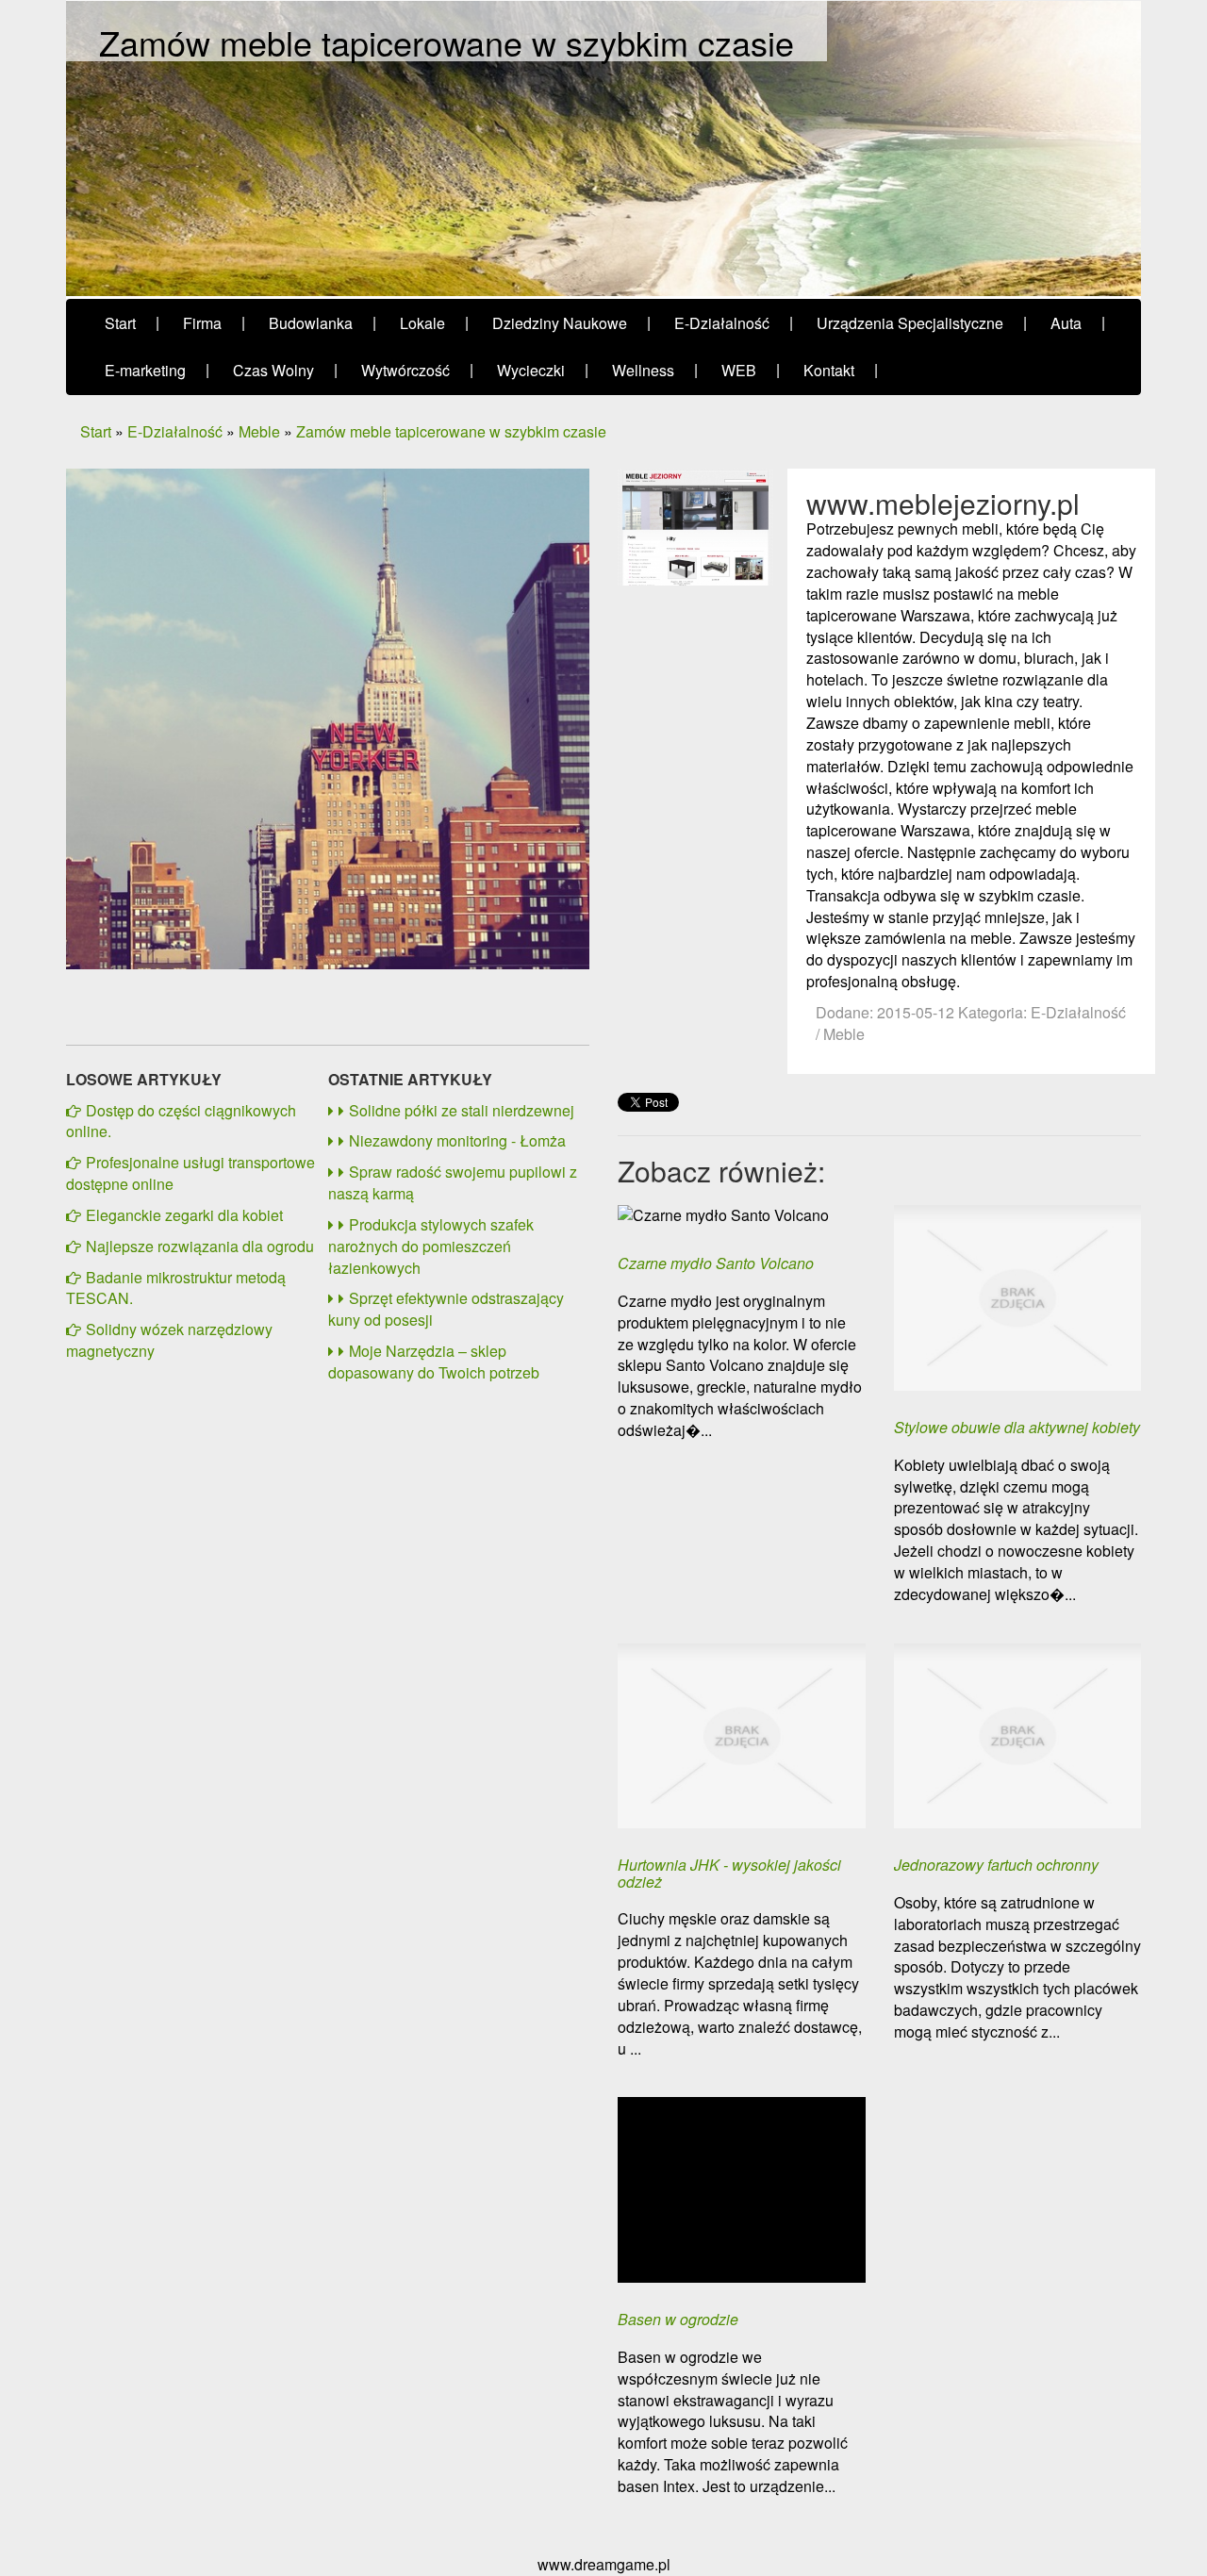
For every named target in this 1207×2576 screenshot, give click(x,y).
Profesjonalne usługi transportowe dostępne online (190, 1173)
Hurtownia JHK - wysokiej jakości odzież (729, 1873)
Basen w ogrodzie (678, 2320)
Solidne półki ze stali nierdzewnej (462, 1110)
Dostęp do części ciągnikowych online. (181, 1121)
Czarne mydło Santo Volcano (716, 1263)
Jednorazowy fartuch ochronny (996, 1865)
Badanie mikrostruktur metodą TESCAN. (176, 1288)
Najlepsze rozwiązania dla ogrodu (200, 1246)
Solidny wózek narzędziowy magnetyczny (169, 1340)
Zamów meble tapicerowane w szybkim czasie (451, 431)
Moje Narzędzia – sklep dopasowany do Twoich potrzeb (434, 1362)
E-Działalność (175, 431)
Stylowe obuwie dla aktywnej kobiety (1017, 1428)
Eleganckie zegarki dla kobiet (184, 1215)
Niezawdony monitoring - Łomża (457, 1140)
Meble (259, 431)
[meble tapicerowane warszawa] (695, 525)
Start (96, 431)
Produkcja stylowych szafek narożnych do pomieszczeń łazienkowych (431, 1246)
